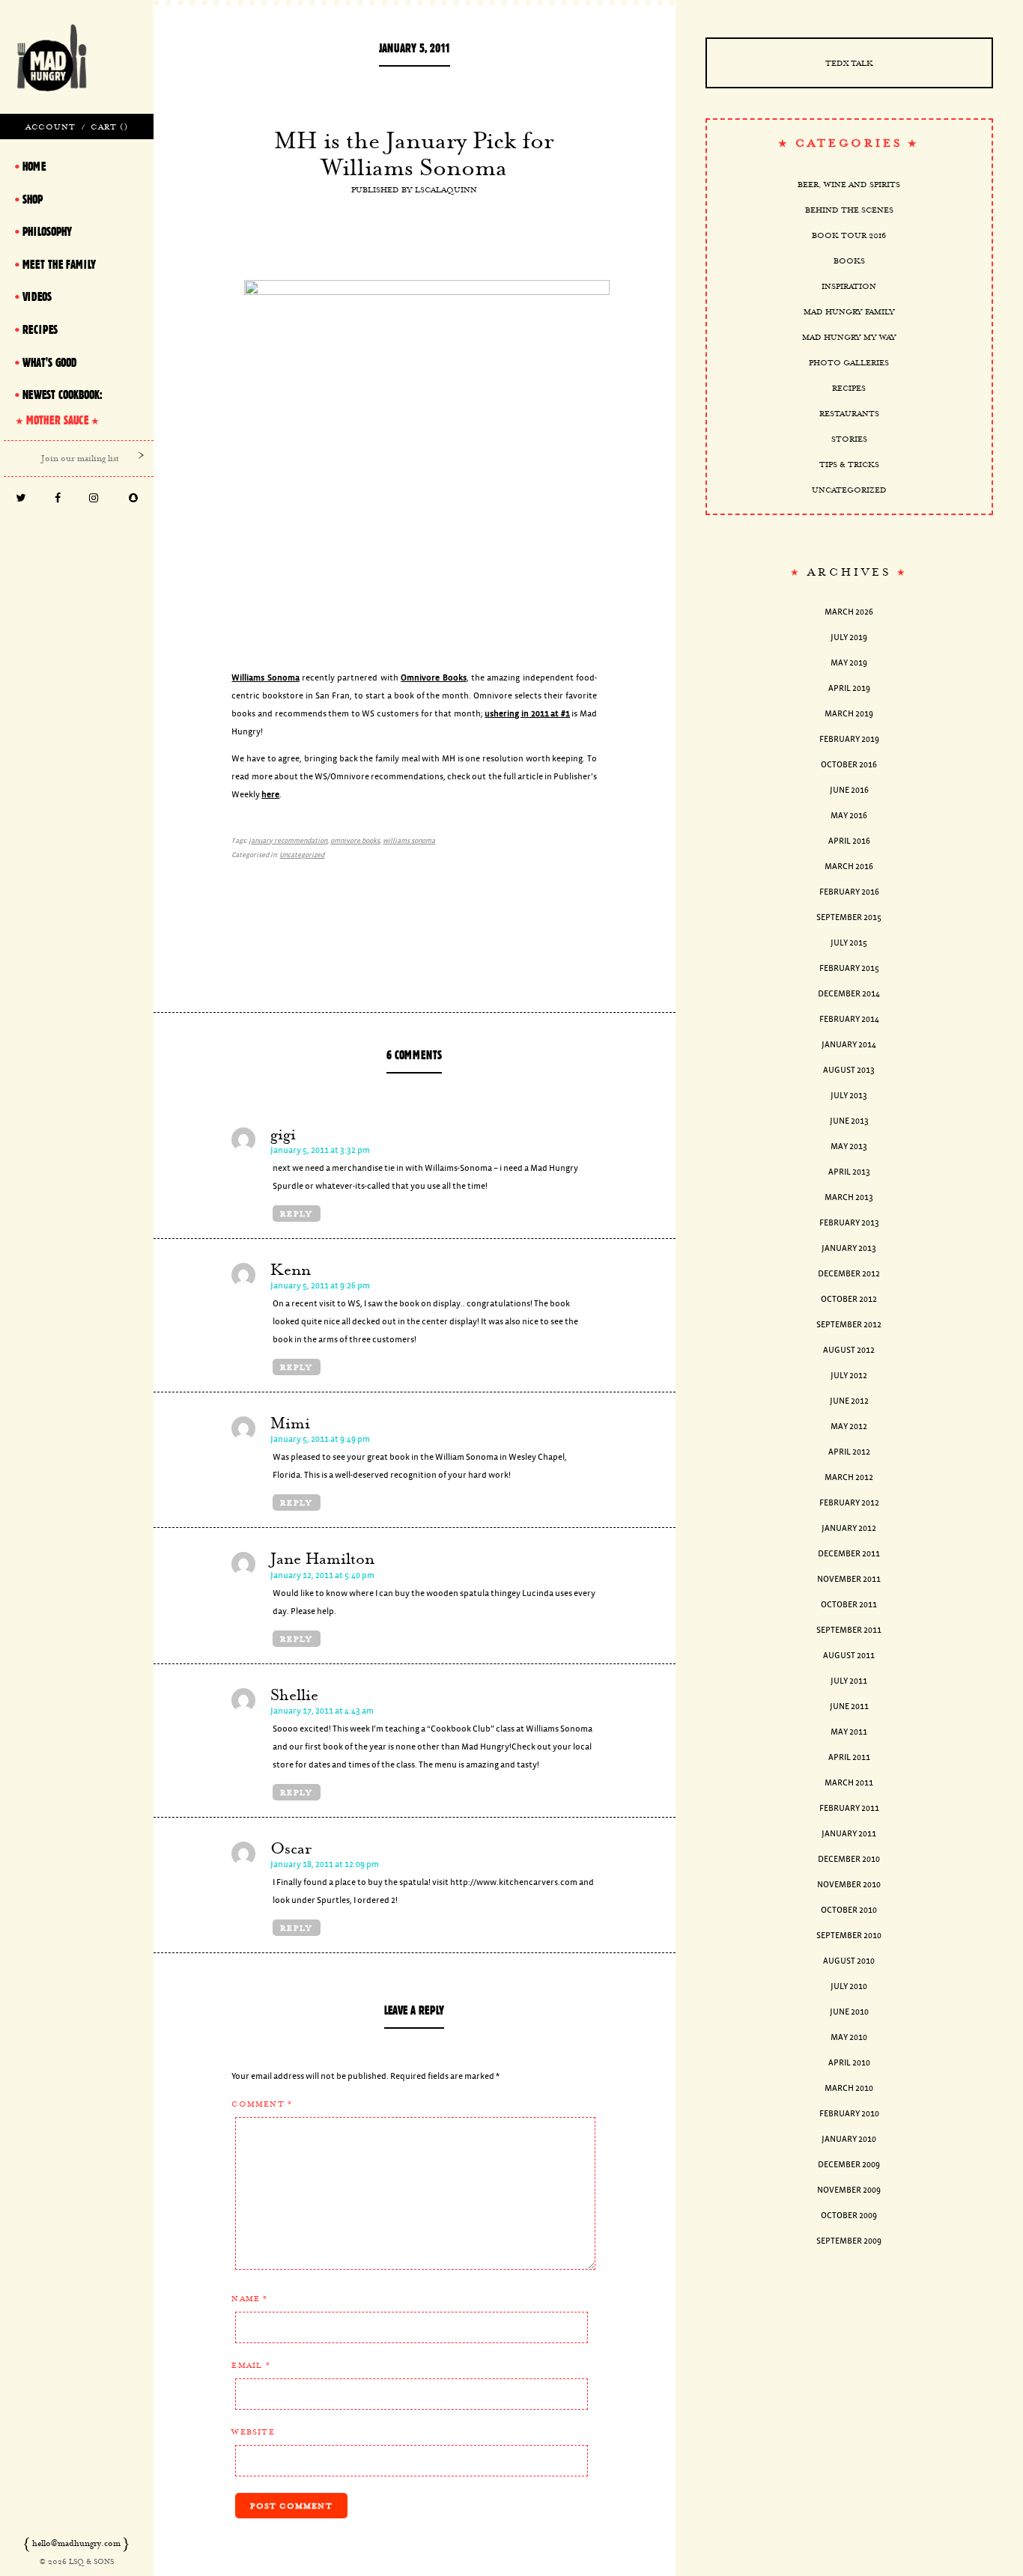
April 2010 (849, 2063)
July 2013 (849, 1096)
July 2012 (849, 1376)
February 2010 (849, 2114)
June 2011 (849, 1706)
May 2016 (849, 816)
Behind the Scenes (849, 210)
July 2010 (849, 1986)
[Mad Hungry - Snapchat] (134, 499)
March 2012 (849, 1477)
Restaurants (849, 413)
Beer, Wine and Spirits (849, 184)
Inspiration (849, 286)
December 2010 (849, 1859)
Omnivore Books (433, 678)
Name (249, 2298)
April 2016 (849, 841)
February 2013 (849, 1223)
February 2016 (849, 892)
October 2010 (849, 1910)
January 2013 (849, 1248)
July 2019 (849, 637)
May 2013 (849, 1147)
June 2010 (849, 2012)
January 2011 (849, 1834)
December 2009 (849, 2165)
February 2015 (849, 968)
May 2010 (849, 2037)
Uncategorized (302, 855)
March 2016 (849, 867)
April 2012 (849, 1452)
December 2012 (849, 1274)
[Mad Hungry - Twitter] (21, 499)
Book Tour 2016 (849, 235)
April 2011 (849, 1757)
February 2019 (849, 739)
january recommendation (288, 841)
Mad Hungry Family (849, 311)
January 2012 (849, 1528)
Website (253, 2432)
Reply (297, 1214)
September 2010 (849, 1936)
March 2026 (849, 612)
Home (34, 166)
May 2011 (849, 1732)
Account (51, 127)
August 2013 (849, 1070)
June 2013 (849, 1121)
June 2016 (849, 790)
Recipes (849, 388)
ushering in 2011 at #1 (527, 714)
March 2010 (849, 2088)
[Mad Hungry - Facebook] (57, 499)
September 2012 (849, 1325)
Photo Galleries (849, 362)
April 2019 (849, 688)
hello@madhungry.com (76, 2543)
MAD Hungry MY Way (849, 337)
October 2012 (849, 1299)
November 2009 (849, 2190)
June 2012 (849, 1401)
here (270, 795)
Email (251, 2365)
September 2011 (849, 1630)
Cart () (109, 127)
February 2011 (849, 1808)
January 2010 (849, 2139)
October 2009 (849, 2216)
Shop (33, 199)
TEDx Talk (849, 63)
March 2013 (849, 1197)
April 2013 (849, 1172)
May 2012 (849, 1426)
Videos (37, 296)
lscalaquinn (446, 189)
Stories (849, 439)
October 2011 (849, 1605)
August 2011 (849, 1656)
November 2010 (849, 1885)
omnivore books (355, 841)
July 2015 (849, 943)
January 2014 (849, 1045)
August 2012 (849, 1350)
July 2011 (849, 1681)
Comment (262, 2104)
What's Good (49, 362)
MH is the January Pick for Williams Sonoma (414, 153)
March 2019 (849, 714)
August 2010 (849, 1961)
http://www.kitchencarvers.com (514, 1882)
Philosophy (47, 231)
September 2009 (849, 2241)
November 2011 (849, 1579)
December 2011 (849, 1554)
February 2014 (849, 1019)
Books (849, 261)
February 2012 (849, 1503)
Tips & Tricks (849, 464)
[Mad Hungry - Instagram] (94, 499)
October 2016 (849, 765)
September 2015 (849, 917)
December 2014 (849, 994)
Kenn (291, 1270)
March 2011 (849, 1783)
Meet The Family (59, 264)
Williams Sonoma (265, 678)
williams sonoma (409, 841)
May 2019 (849, 663)
